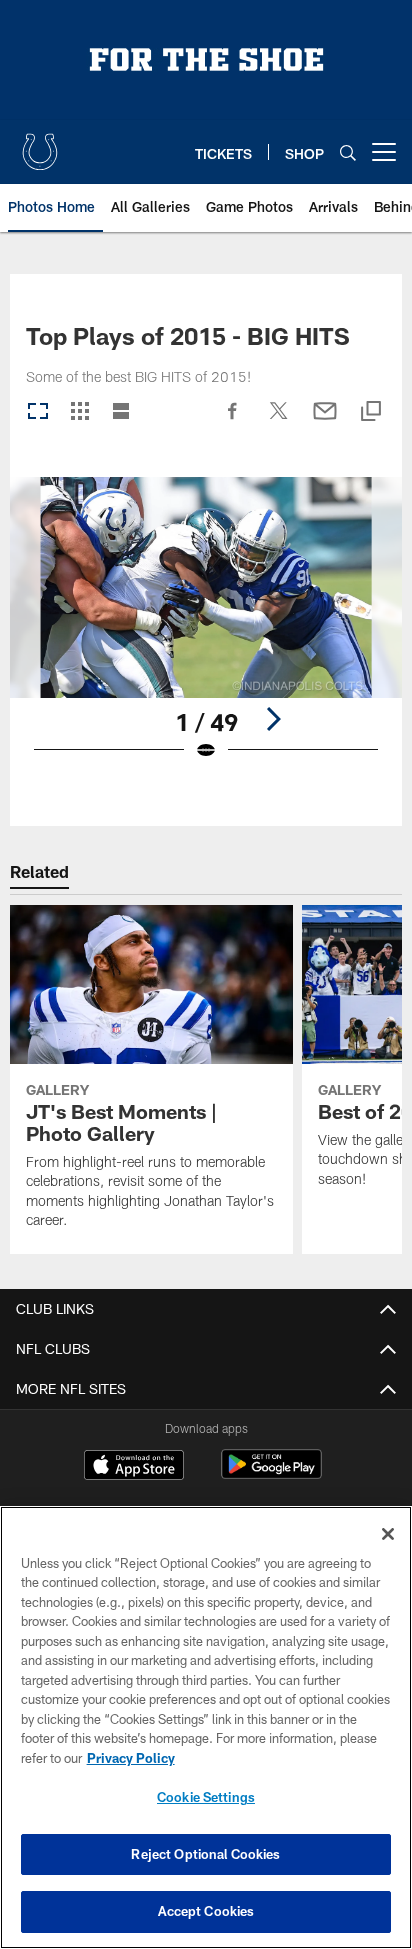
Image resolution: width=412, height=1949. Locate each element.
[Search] (348, 152)
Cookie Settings (206, 1797)
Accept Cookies (206, 1911)
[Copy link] (371, 412)
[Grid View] (79, 412)
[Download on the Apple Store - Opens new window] (134, 1467)
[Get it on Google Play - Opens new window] (271, 1474)
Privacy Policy (131, 1758)
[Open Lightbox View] (206, 631)
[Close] (388, 1534)
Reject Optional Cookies (205, 1854)
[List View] (121, 412)
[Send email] (325, 421)
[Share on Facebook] (233, 421)
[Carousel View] (38, 412)
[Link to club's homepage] (40, 144)
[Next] (273, 719)
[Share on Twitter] (279, 421)
